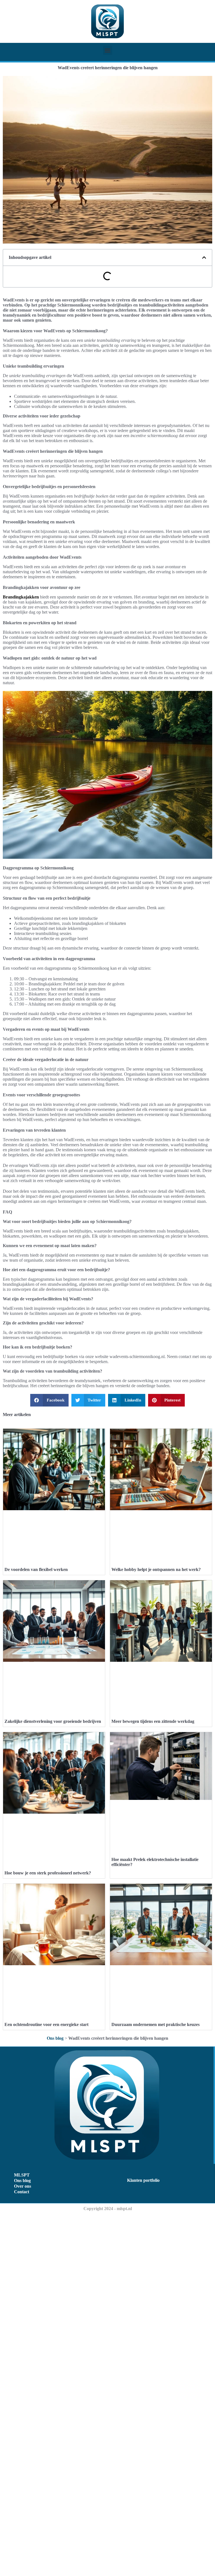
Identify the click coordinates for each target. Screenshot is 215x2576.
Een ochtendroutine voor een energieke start (46, 2024)
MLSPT (22, 2175)
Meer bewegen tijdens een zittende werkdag (153, 1721)
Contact (22, 2192)
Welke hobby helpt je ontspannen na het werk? (156, 1569)
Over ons (23, 2186)
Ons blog (55, 2038)
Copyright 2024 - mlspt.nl (108, 2209)
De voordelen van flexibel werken (36, 1569)
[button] (108, 50)
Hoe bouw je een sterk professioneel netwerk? (48, 1873)
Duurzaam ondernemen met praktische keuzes (156, 2024)
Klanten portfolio (143, 2180)
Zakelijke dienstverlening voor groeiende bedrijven (53, 1721)
